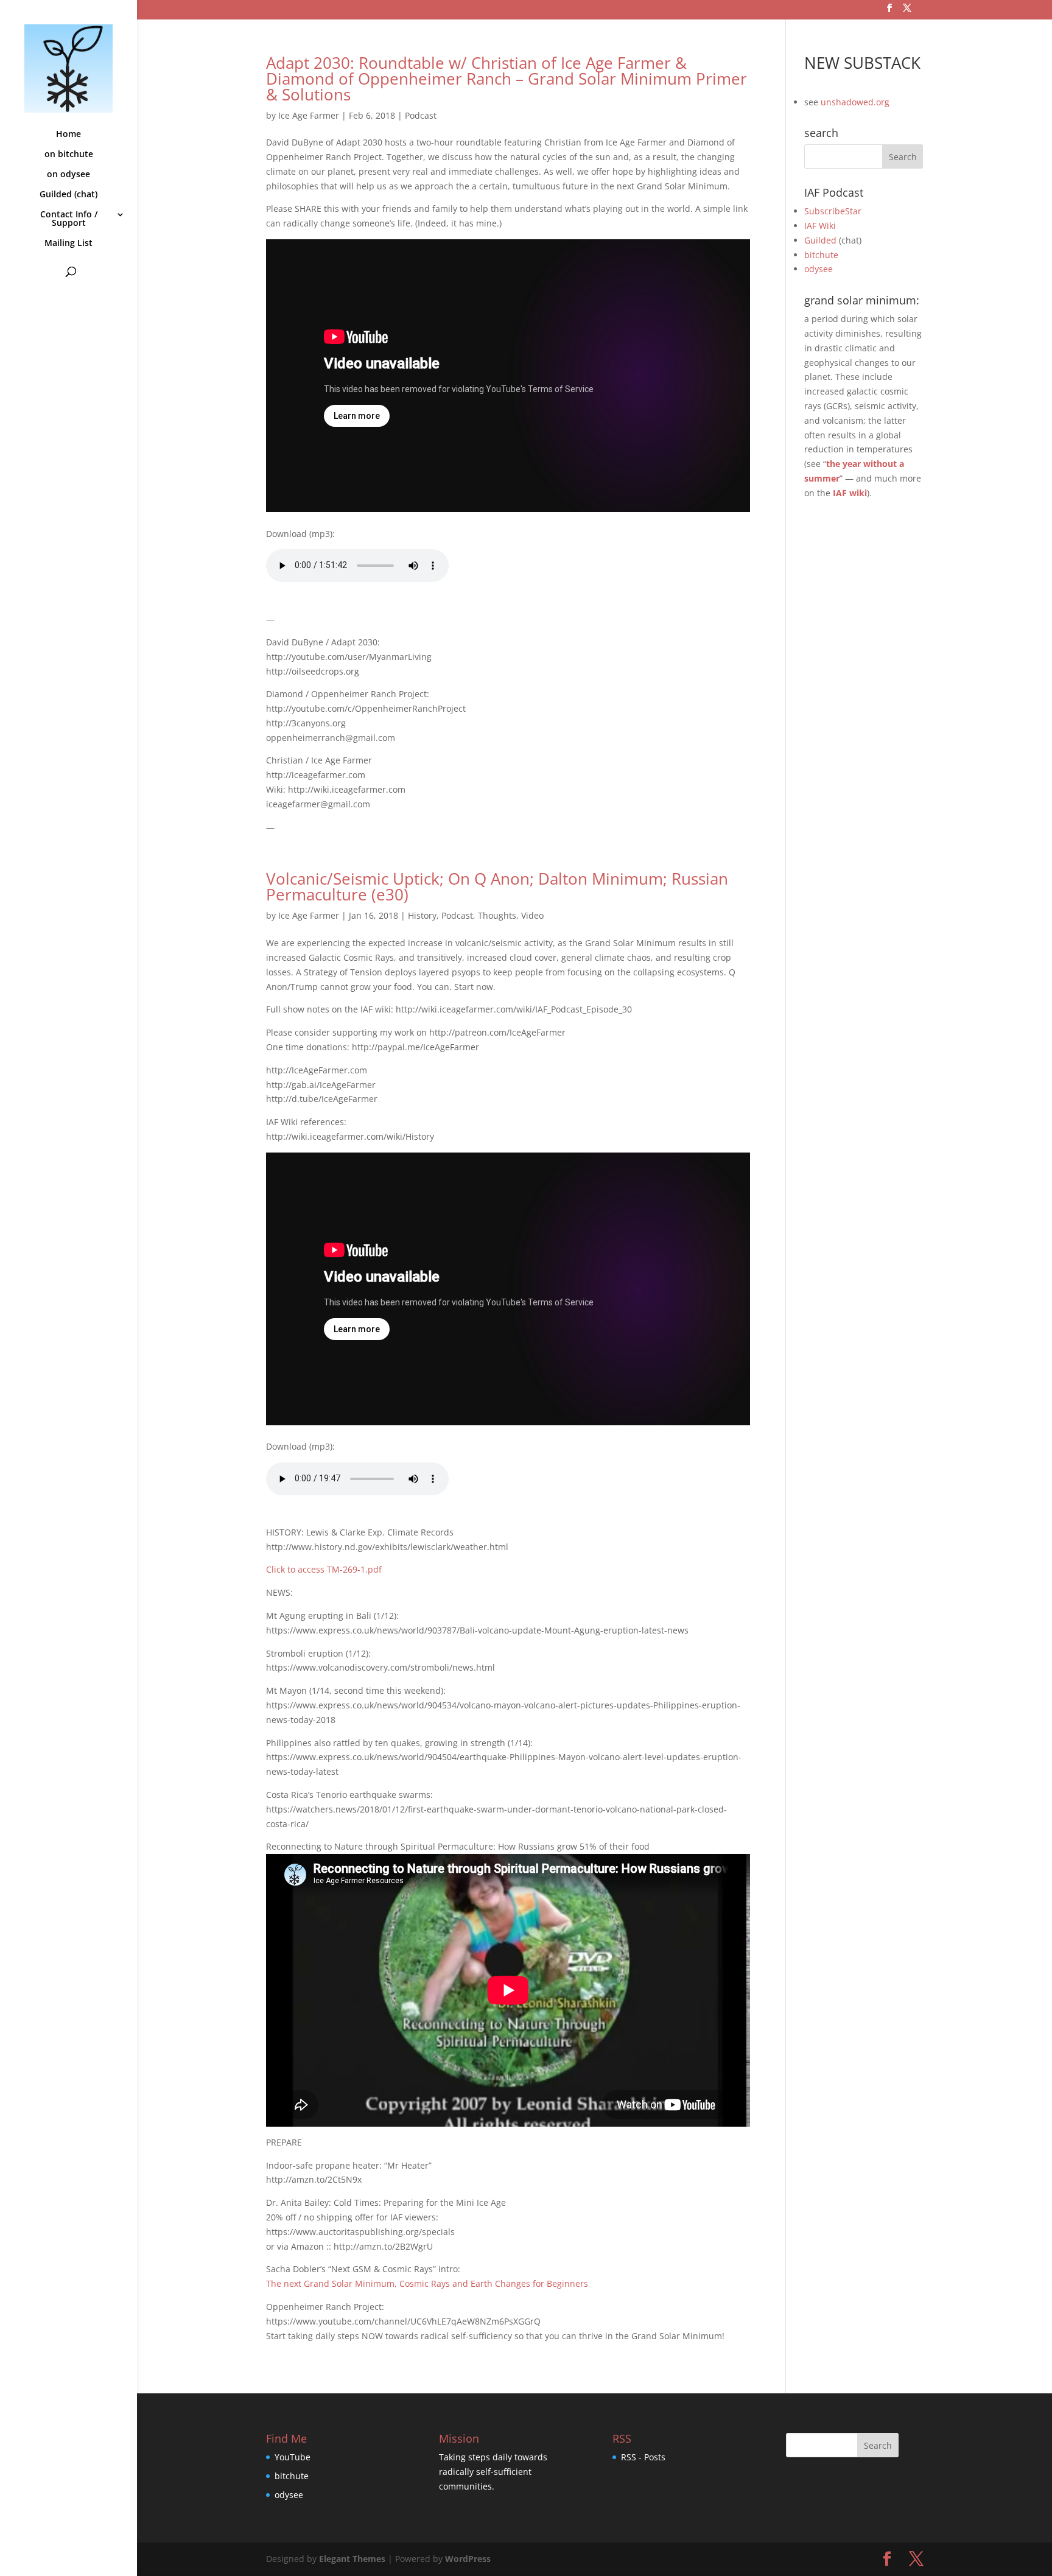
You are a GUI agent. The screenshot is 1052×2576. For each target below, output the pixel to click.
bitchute (821, 255)
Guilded (820, 240)
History (422, 915)
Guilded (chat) (68, 195)
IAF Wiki (820, 226)
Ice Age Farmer (309, 115)
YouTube (293, 2457)
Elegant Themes (352, 2559)
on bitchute (69, 155)
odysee (819, 269)
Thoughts (497, 915)
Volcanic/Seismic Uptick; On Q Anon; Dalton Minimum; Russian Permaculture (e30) (497, 886)
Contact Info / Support (69, 219)
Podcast (421, 115)
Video (532, 915)
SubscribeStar (833, 211)
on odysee (68, 175)
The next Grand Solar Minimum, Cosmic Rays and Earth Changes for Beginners (427, 2283)
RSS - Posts (643, 2457)
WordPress (468, 2559)
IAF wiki (850, 493)
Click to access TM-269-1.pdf (324, 1569)
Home (68, 135)
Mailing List (68, 244)
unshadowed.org (855, 102)
